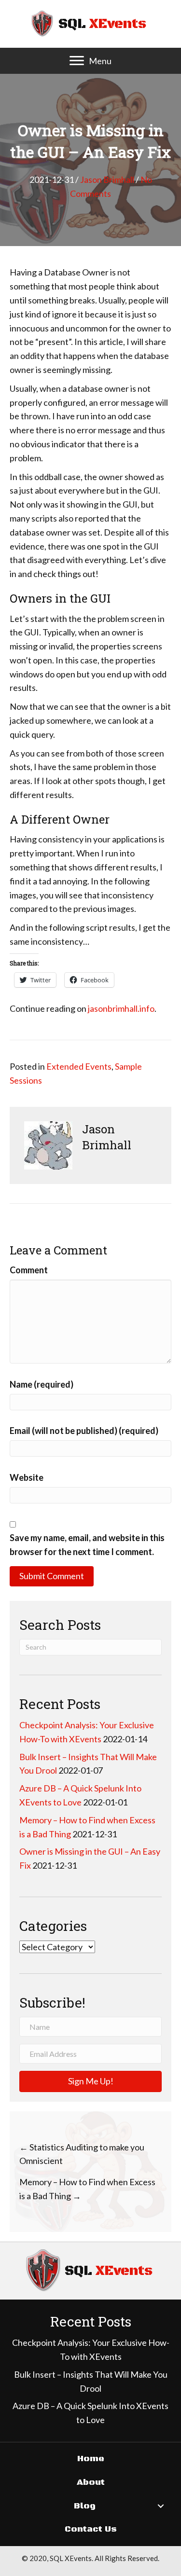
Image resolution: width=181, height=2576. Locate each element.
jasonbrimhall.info (121, 1008)
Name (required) (42, 1384)
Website (27, 1477)
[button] (77, 61)
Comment (29, 1270)
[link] (91, 2459)
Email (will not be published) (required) (84, 1431)
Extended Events (79, 1066)
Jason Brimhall (107, 179)
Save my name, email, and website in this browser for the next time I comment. (87, 1545)
